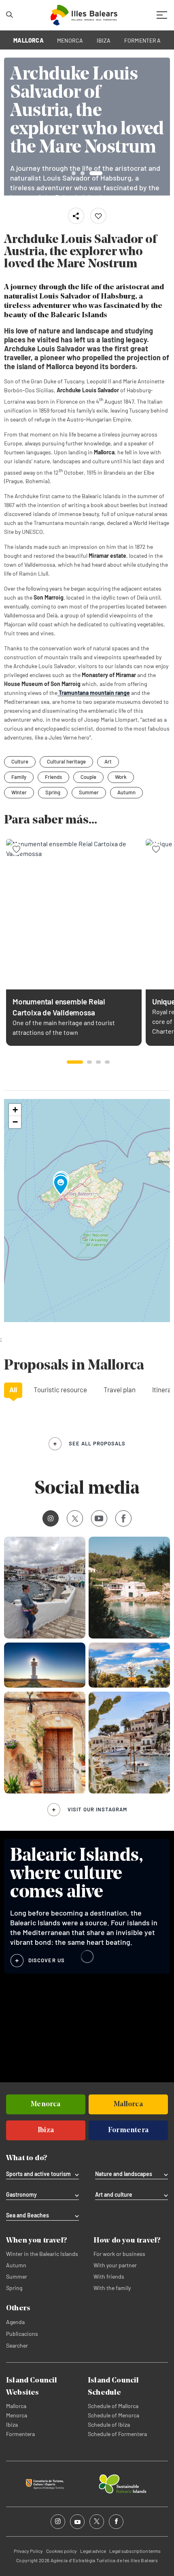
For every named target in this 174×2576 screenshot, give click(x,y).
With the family (112, 2288)
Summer (89, 792)
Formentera (20, 2434)
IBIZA (104, 40)
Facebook (123, 1518)
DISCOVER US (47, 1960)
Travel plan (120, 1389)
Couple (88, 777)
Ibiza (12, 2424)
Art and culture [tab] (114, 2195)
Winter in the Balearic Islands (42, 2254)
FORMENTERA (142, 40)
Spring (53, 792)
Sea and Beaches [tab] (28, 2215)
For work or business (119, 2254)
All (13, 1389)
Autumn (126, 792)
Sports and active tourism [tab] (38, 2174)
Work (121, 777)
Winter (19, 792)
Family (19, 777)
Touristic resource (60, 1389)
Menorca (17, 2415)
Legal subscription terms (135, 2551)
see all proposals (97, 1443)
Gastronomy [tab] (21, 2195)
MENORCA (70, 40)
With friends (109, 2276)
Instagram (51, 1518)
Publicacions (22, 2334)
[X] (75, 1518)
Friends (53, 777)
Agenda (15, 2322)
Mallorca (16, 2406)
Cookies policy (62, 2551)
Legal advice (93, 2551)
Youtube (99, 1518)
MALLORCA (29, 40)
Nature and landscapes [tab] (124, 2174)
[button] (75, 1062)
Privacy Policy (28, 2551)
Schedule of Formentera (117, 2434)
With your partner (115, 2265)
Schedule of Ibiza (109, 2424)
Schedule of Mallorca (113, 2406)
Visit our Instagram (97, 1809)
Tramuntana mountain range (94, 693)
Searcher (17, 2345)
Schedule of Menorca (114, 2415)
